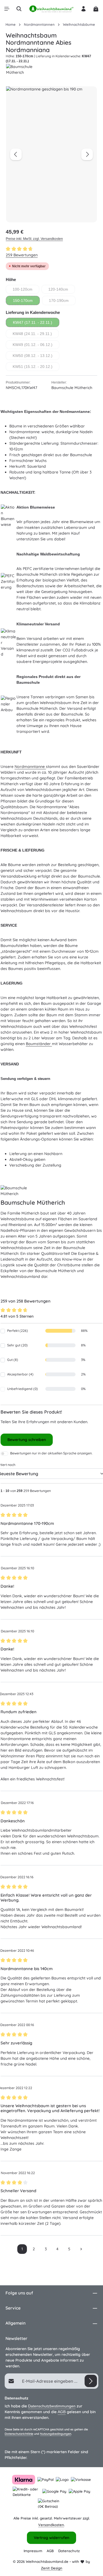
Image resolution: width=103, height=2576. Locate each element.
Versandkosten (51, 2525)
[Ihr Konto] (83, 9)
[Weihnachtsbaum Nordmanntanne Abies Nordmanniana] (51, 154)
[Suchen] (19, 9)
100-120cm (26, 290)
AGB (62, 2412)
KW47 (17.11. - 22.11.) (36, 324)
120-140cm (62, 290)
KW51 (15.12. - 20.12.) (36, 368)
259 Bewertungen (22, 255)
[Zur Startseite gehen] (51, 9)
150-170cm (26, 302)
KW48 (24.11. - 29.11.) (36, 335)
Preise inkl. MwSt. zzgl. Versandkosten (34, 239)
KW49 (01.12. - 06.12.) (36, 346)
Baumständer (39, 1044)
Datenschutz (69, 2551)
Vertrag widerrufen (51, 2538)
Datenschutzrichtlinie (19, 2434)
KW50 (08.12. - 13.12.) (36, 357)
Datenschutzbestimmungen (52, 2406)
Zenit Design (52, 2568)
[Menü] (7, 9)
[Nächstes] (87, 154)
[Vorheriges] (16, 154)
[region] (51, 154)
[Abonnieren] (91, 2381)
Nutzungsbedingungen (56, 2434)
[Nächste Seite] (81, 2249)
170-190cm (62, 302)
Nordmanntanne (30, 767)
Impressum (33, 2551)
